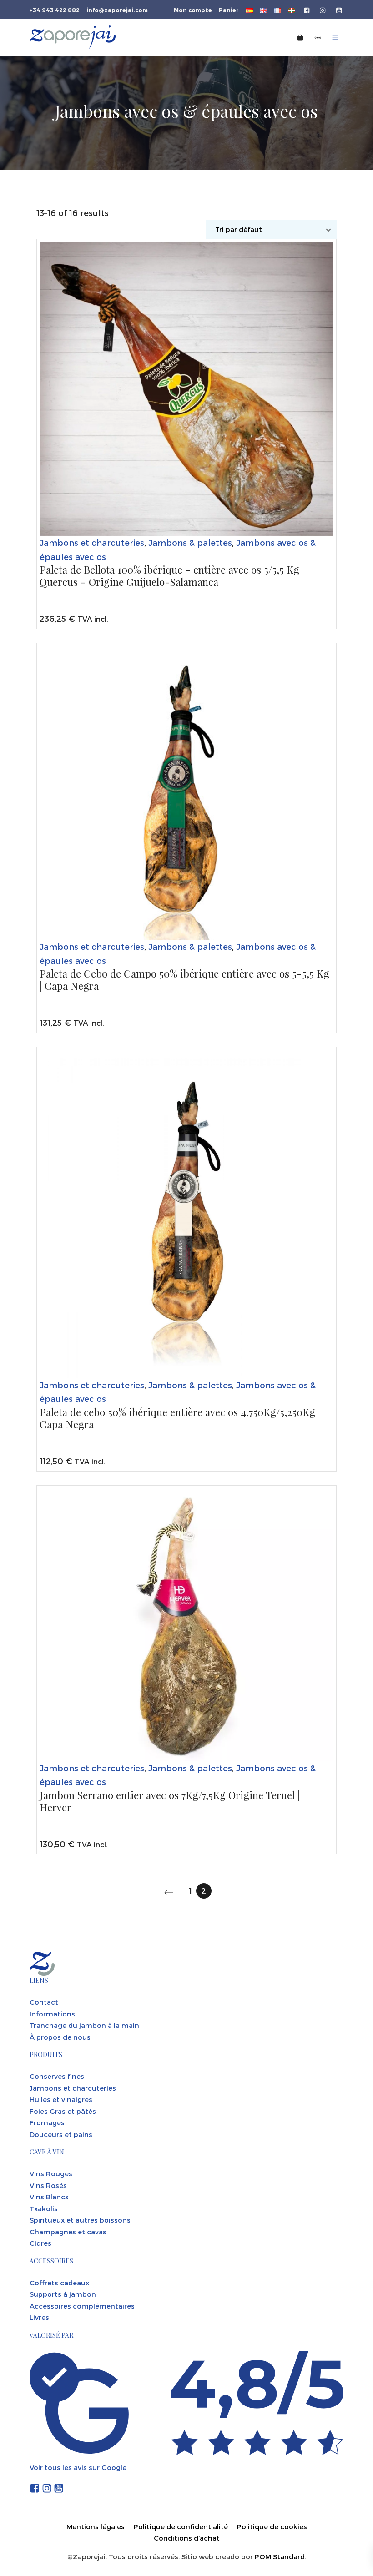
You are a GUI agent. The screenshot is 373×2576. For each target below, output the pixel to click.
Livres (39, 2317)
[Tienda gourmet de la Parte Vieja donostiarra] (128, 37)
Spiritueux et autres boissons (80, 2220)
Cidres (40, 2243)
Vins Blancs (49, 2197)
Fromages (47, 2122)
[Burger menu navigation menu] (335, 37)
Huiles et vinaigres (61, 2099)
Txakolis (44, 2208)
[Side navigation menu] (318, 37)
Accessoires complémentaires (82, 2306)
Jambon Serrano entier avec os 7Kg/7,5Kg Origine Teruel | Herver (170, 1802)
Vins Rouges (51, 2173)
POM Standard (280, 2556)
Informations (52, 2014)
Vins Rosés (48, 2185)
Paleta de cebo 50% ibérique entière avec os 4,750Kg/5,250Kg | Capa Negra (180, 1419)
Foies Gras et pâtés (63, 2111)
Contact (44, 2002)
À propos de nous (60, 2037)
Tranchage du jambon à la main (84, 2025)
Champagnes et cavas (68, 2232)
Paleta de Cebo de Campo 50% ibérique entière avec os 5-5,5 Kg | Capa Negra (184, 980)
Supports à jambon (63, 2294)
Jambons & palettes (190, 542)
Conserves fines (57, 2076)
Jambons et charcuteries (92, 542)
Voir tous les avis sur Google (78, 2467)
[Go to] (307, 10)
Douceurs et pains (61, 2134)
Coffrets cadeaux (59, 2283)
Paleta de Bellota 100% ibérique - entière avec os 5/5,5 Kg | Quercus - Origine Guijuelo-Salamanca (172, 576)
